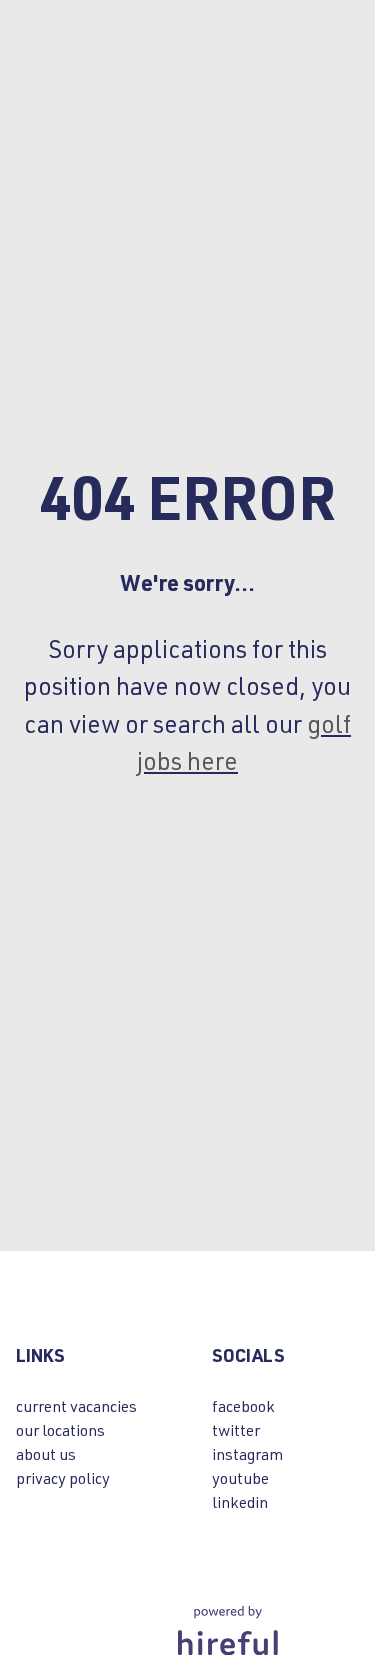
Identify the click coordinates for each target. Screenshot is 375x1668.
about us (46, 1453)
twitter (236, 1429)
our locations (60, 1429)
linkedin (240, 1501)
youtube (240, 1477)
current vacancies (76, 1405)
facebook (243, 1405)
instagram (247, 1453)
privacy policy (63, 1477)
